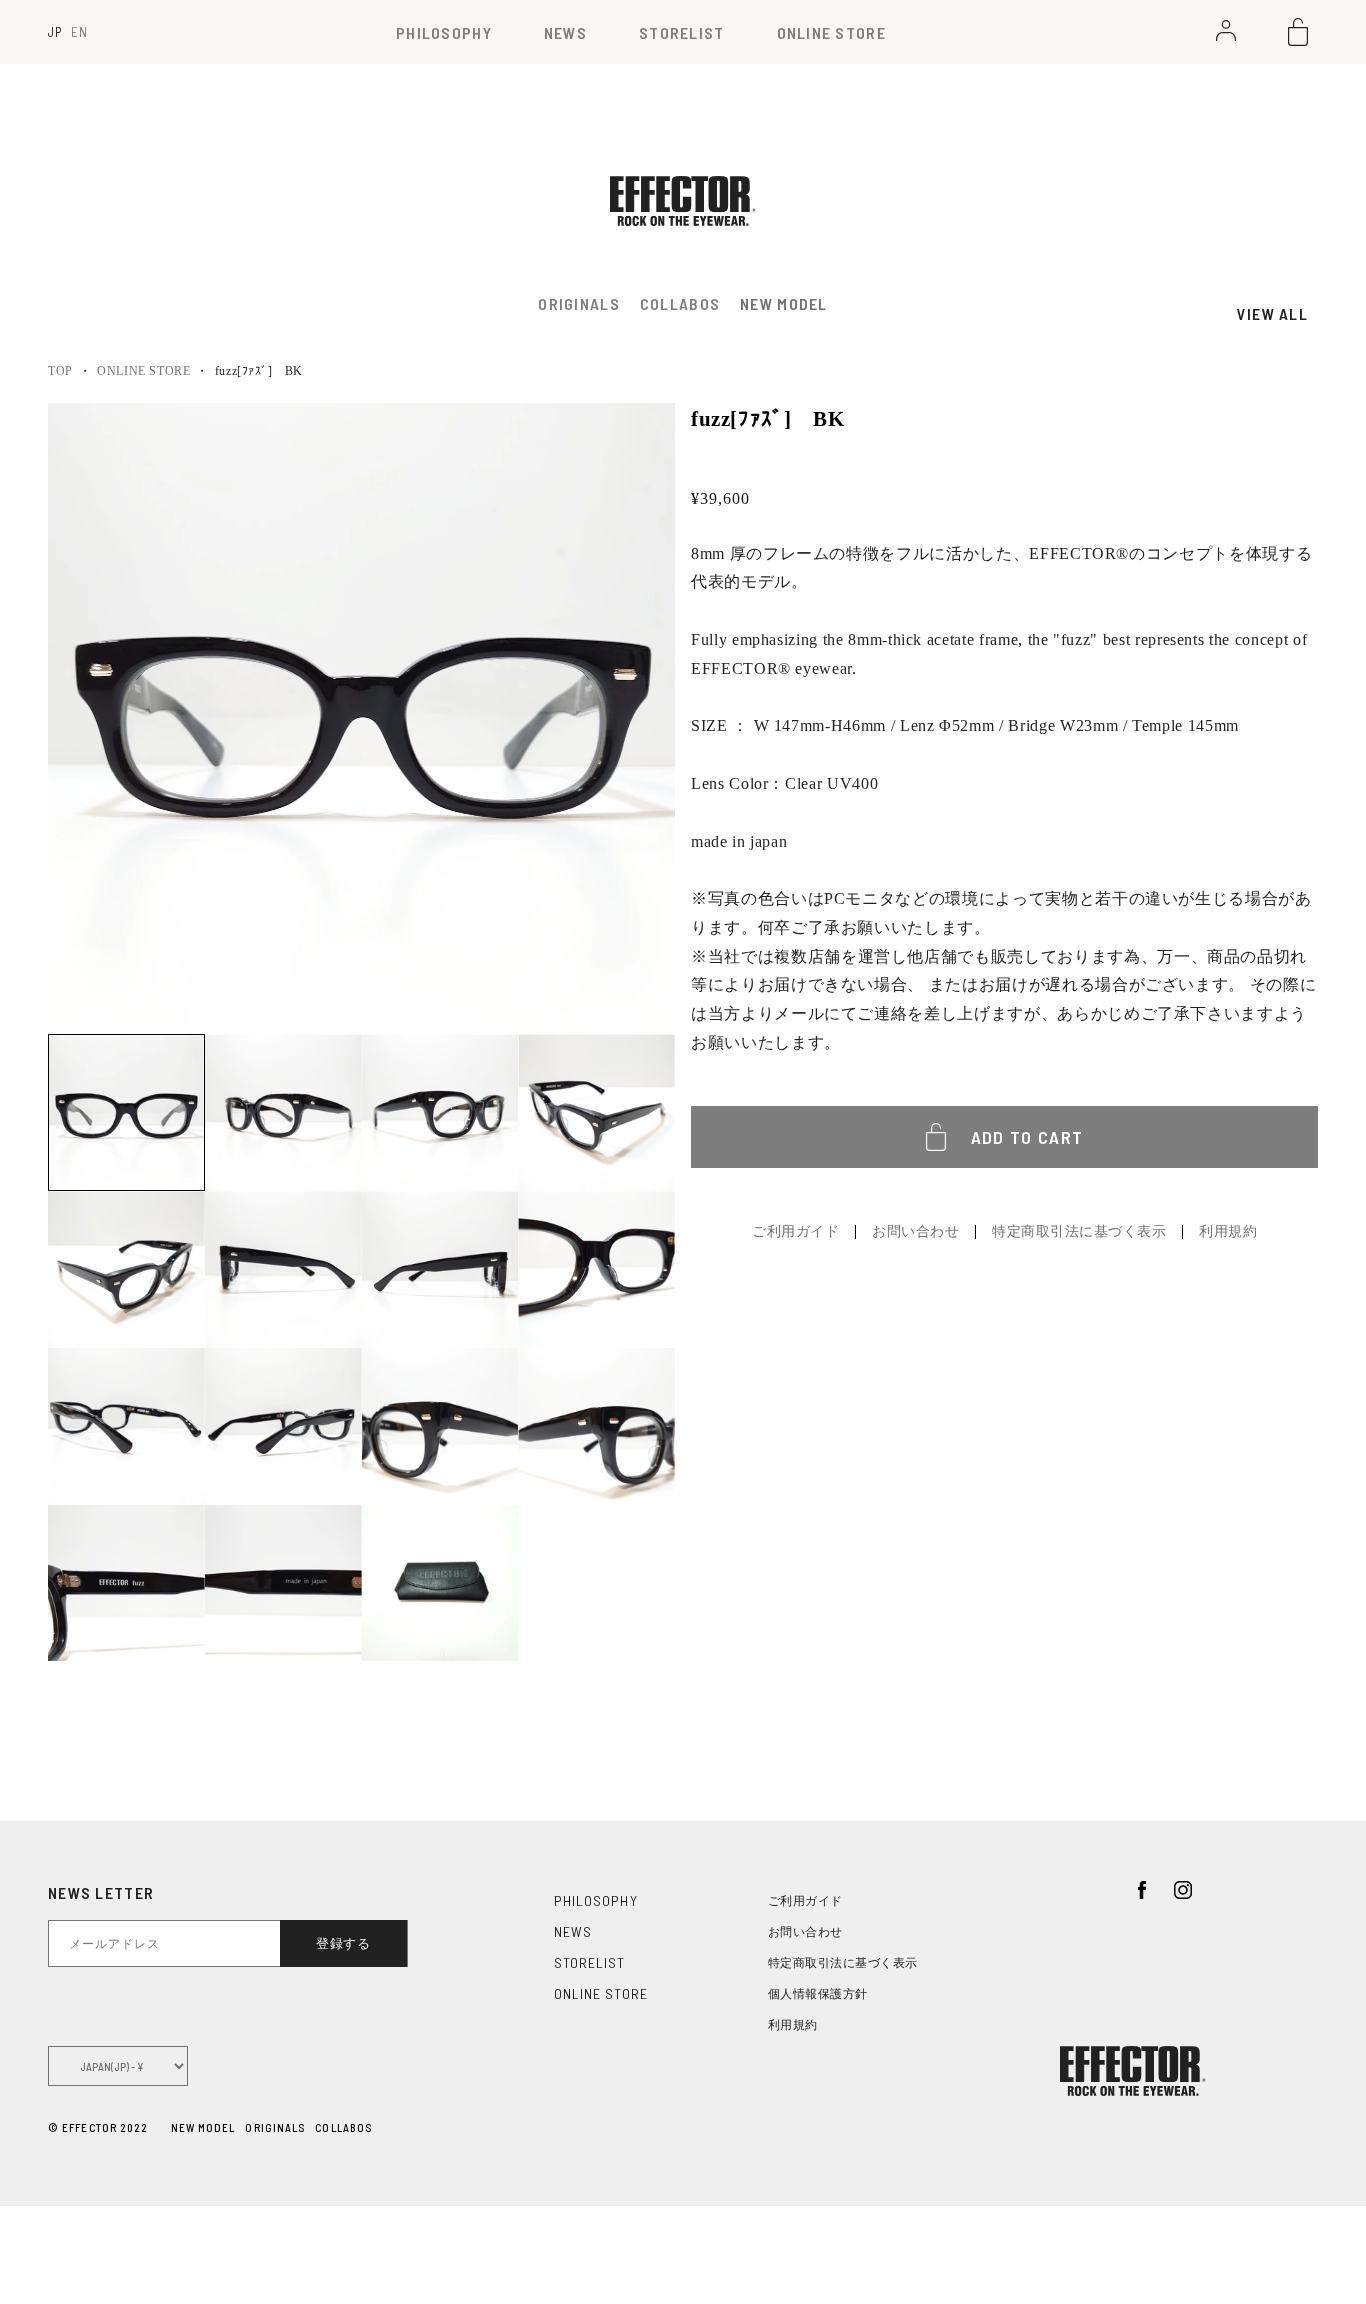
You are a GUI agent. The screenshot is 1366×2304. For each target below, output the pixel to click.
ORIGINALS (275, 2127)
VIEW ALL (1272, 313)
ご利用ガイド (795, 1232)
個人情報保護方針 (818, 1994)
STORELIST (682, 32)
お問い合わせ (915, 1232)
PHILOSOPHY (444, 32)
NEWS (565, 32)
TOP (60, 371)
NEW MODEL (784, 303)
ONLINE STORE (831, 32)
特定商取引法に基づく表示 (1079, 1232)
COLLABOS (343, 2127)
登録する (343, 1943)
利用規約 (1228, 1232)
